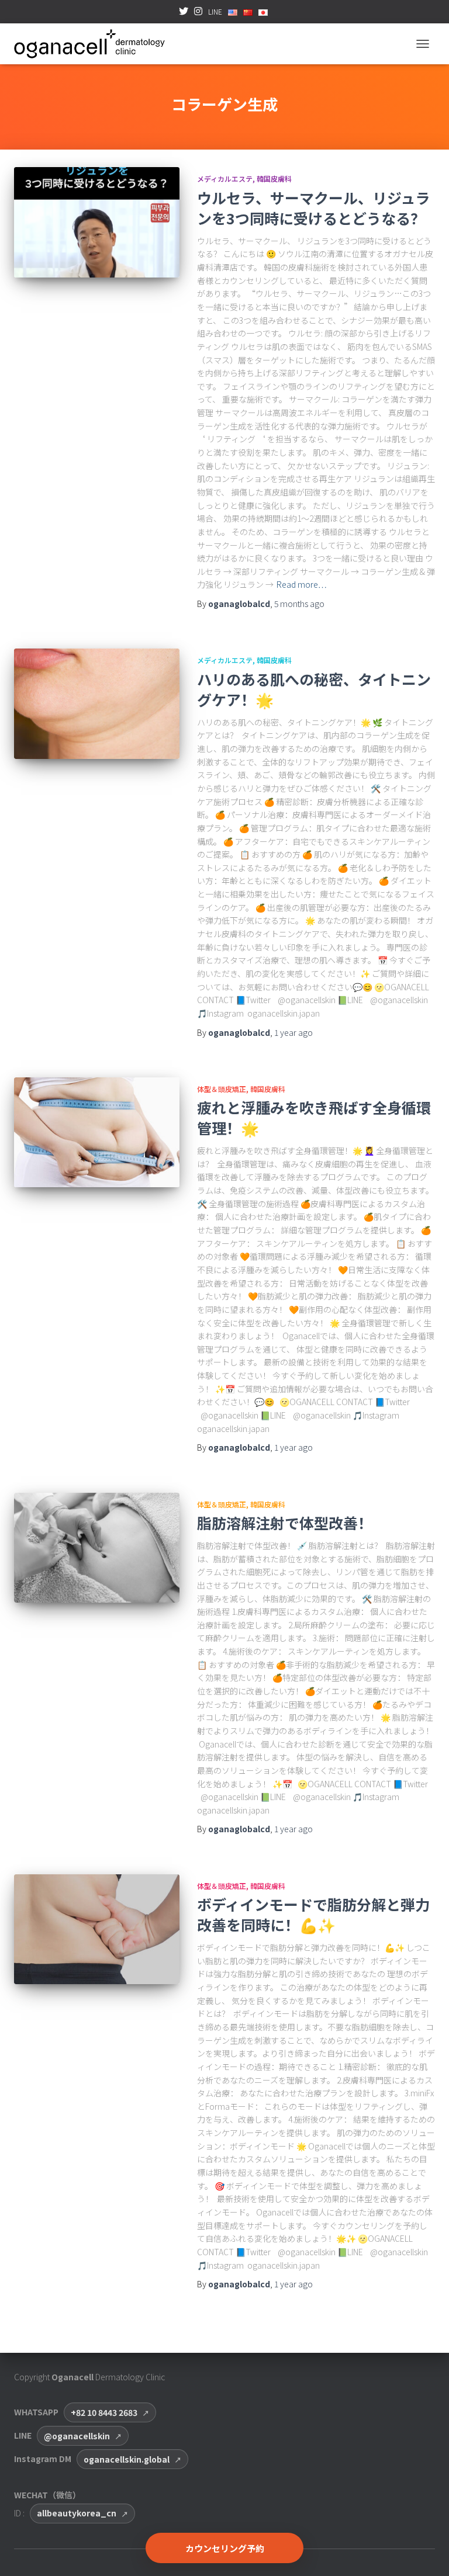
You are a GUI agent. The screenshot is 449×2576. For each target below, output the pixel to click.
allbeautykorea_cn (77, 2513)
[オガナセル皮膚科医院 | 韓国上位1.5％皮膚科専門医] (94, 44)
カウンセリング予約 (225, 2548)
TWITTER (184, 15)
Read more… (301, 584)
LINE (215, 11)
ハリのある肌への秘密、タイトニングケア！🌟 (314, 689)
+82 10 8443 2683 (104, 2412)
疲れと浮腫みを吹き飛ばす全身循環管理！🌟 (314, 1117)
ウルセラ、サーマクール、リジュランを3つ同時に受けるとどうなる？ (313, 208)
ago (299, 604)
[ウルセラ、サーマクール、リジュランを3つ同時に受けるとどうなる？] (97, 222)
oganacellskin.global (127, 2459)
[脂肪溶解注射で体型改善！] (97, 1548)
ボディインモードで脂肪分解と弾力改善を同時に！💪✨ (313, 1914)
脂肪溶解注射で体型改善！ (285, 1523)
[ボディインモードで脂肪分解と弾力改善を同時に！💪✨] (97, 1929)
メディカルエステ (225, 178)
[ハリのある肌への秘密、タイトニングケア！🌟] (97, 703)
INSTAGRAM (198, 15)
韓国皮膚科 (274, 178)
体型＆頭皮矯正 (222, 1089)
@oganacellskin (77, 2436)
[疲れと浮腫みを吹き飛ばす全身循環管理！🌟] (97, 1132)
